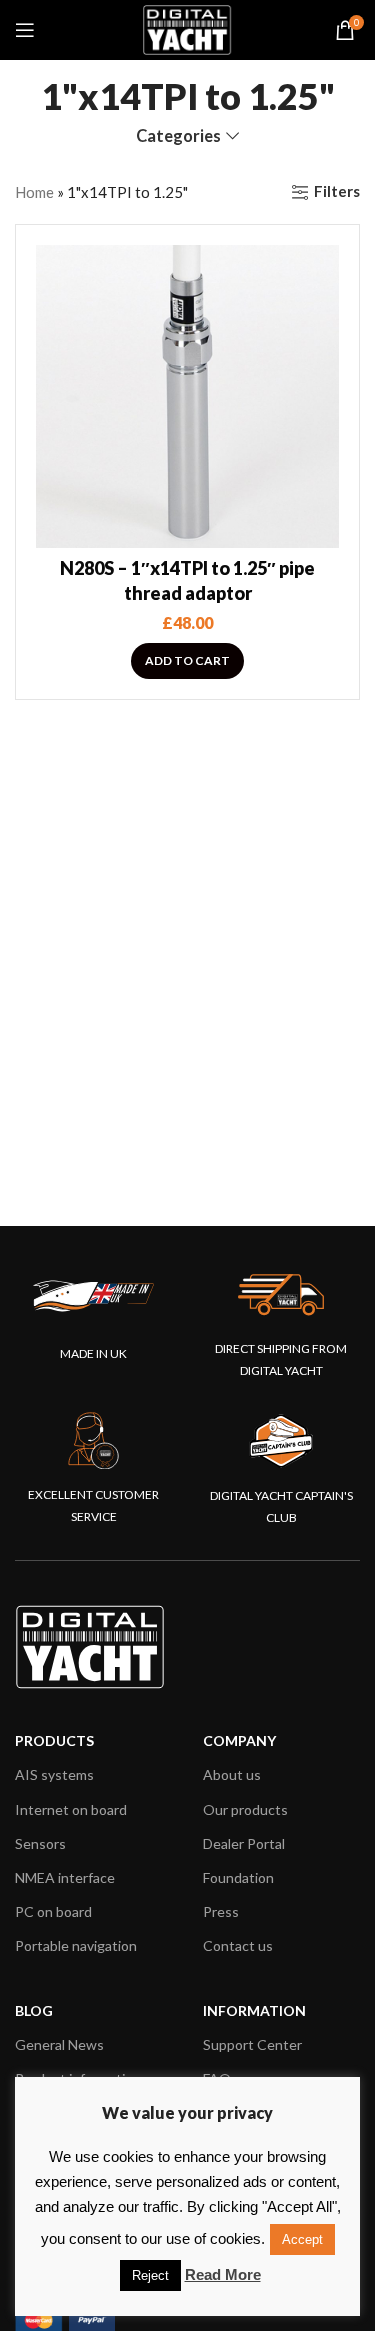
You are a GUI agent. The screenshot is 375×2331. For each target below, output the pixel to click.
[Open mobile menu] (25, 30)
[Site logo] (188, 28)
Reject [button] (150, 2275)
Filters (337, 192)
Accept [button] (302, 2239)
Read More (223, 2274)
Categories (178, 136)
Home (34, 192)
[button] (187, 661)
